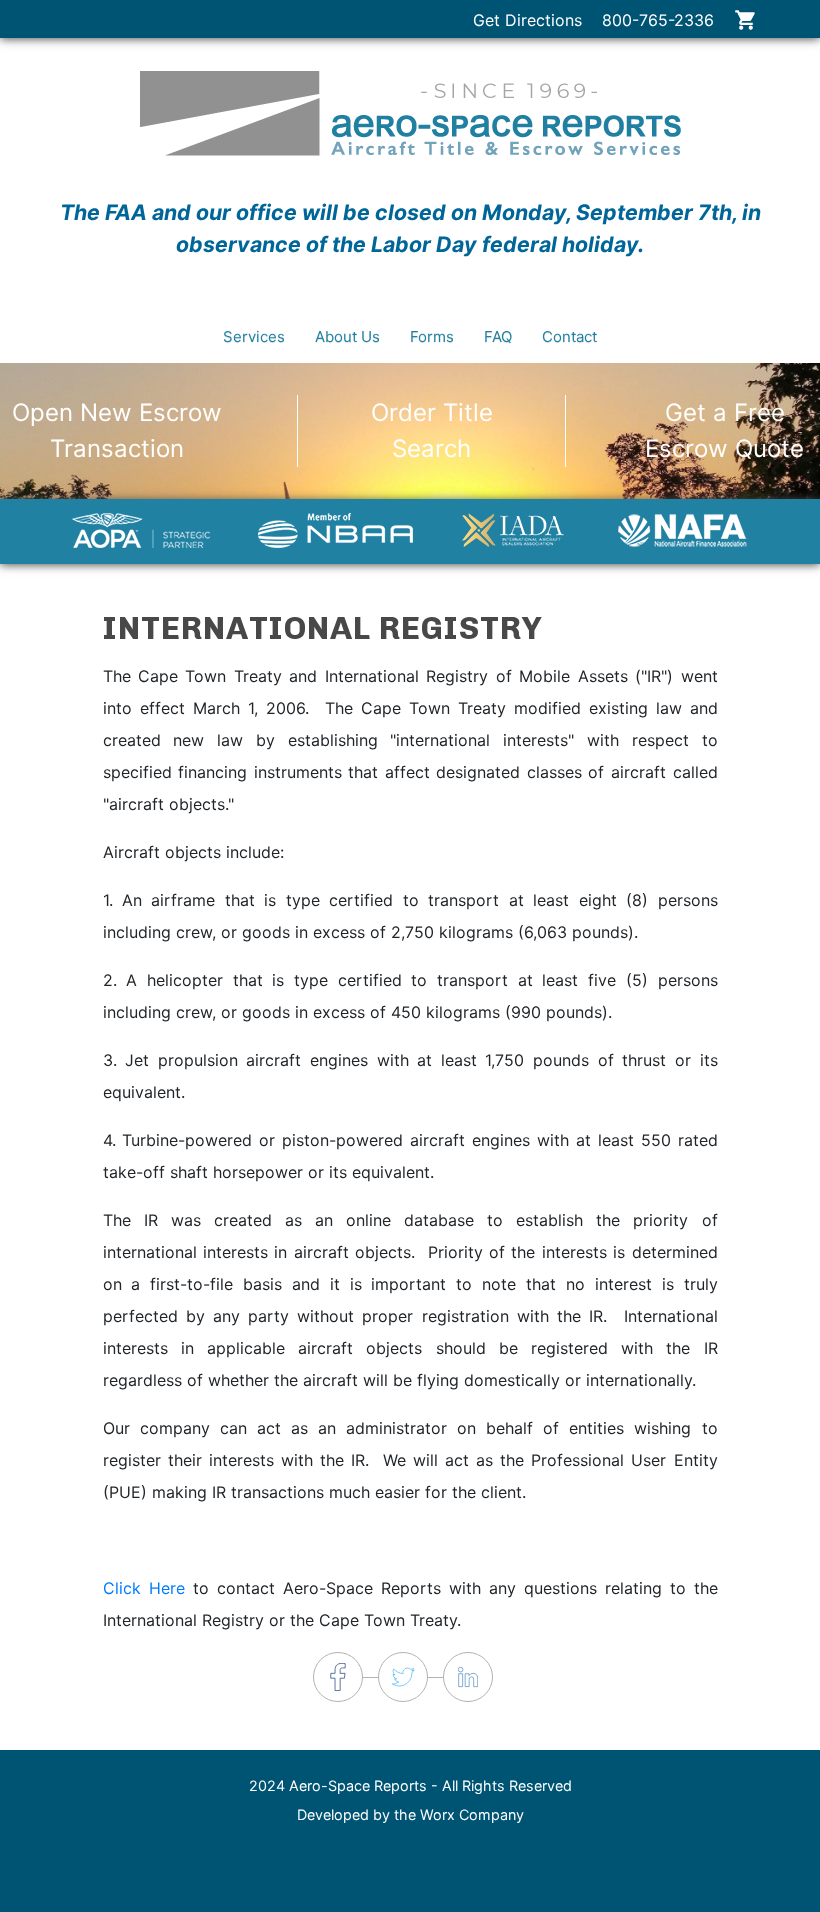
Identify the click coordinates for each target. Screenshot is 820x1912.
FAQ (498, 336)
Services (254, 336)
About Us (347, 336)
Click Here (144, 1588)
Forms (432, 336)
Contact (569, 336)
